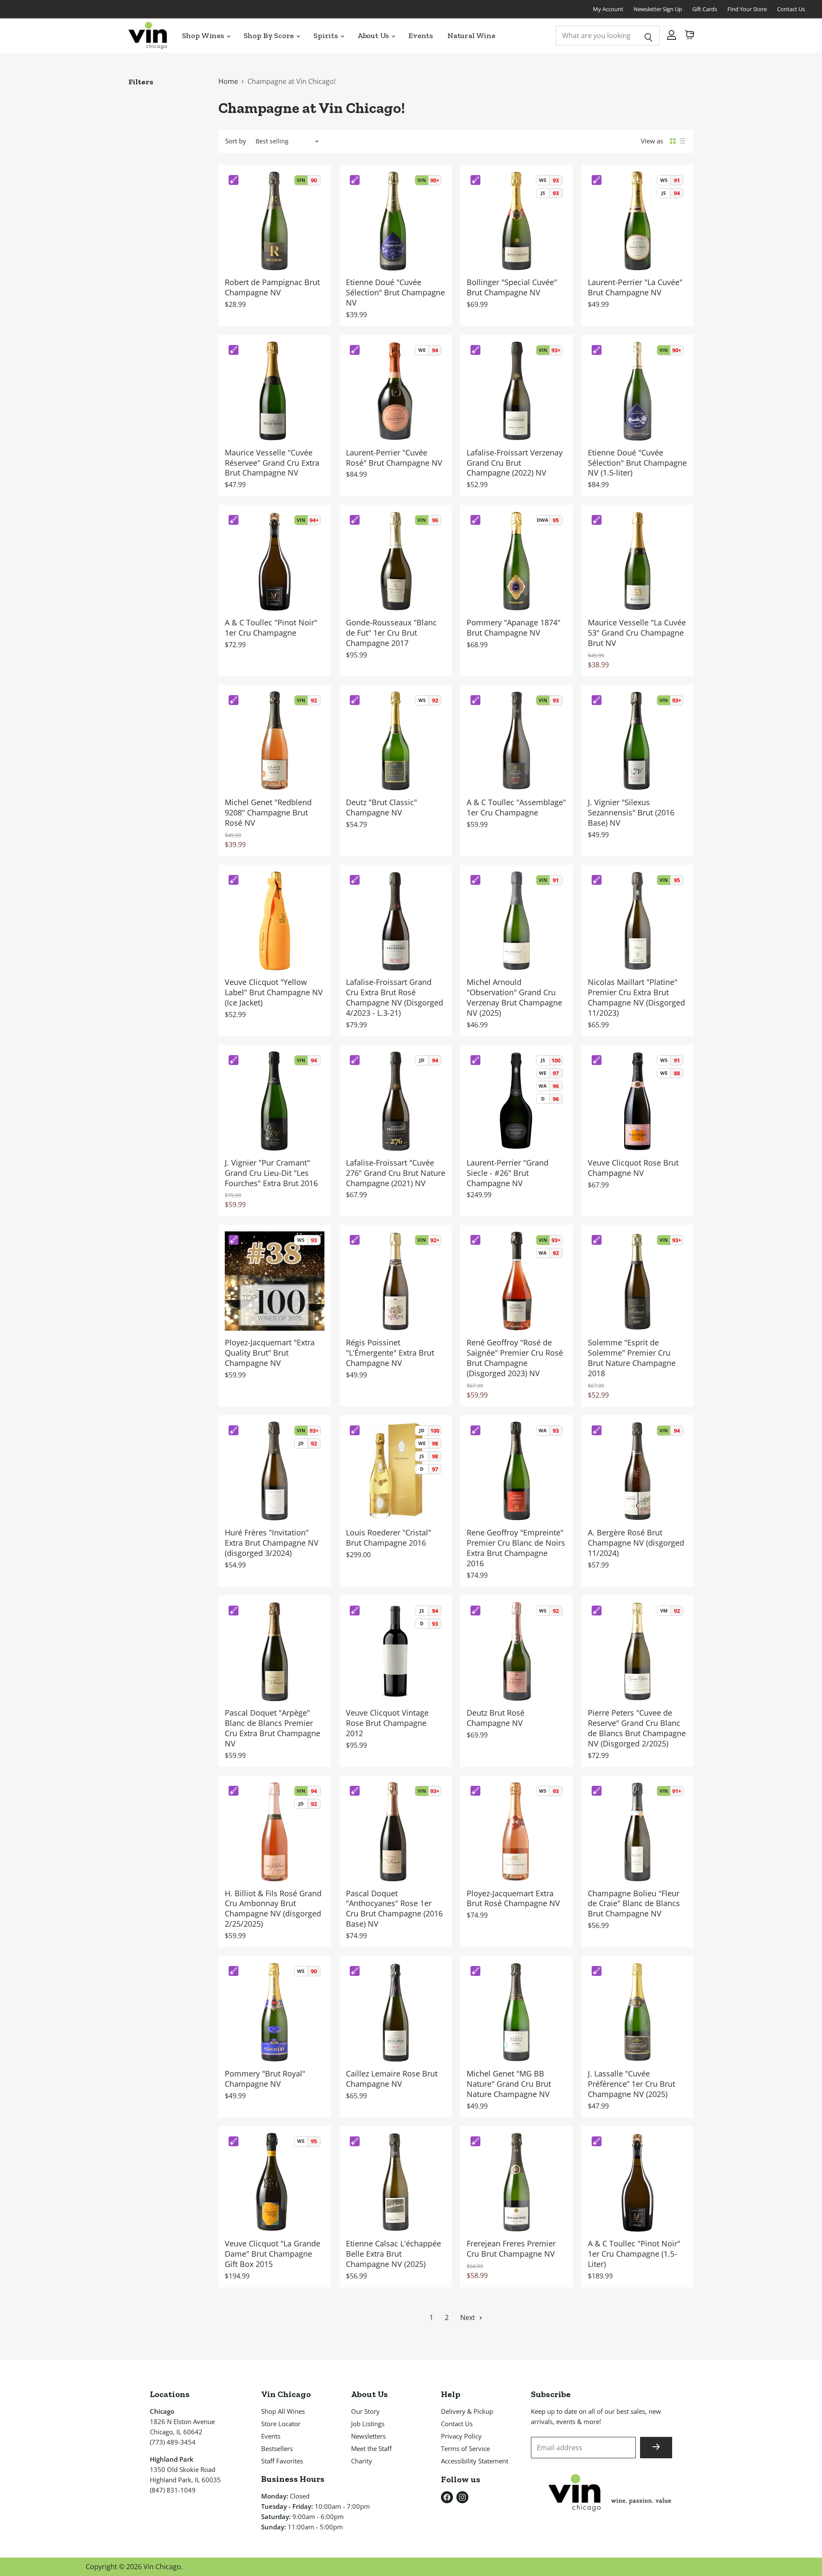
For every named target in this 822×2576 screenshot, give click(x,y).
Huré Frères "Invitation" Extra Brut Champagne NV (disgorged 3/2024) (272, 1543)
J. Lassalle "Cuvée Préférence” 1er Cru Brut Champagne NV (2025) (631, 2084)
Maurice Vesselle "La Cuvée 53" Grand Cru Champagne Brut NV (637, 633)
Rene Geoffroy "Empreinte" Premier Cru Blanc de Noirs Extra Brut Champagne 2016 (516, 1548)
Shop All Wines (283, 2411)
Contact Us (791, 9)
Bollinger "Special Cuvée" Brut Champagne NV (512, 287)
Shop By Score (270, 36)
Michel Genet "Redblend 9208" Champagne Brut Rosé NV (268, 812)
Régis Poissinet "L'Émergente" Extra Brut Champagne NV (390, 1353)
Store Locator (281, 2424)
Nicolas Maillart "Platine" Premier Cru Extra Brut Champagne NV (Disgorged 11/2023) (636, 997)
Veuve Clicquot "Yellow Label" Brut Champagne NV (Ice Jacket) (274, 992)
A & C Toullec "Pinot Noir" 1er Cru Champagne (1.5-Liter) (634, 2254)
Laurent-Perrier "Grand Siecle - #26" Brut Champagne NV (508, 1173)
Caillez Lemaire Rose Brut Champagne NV (392, 2079)
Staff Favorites (282, 2461)
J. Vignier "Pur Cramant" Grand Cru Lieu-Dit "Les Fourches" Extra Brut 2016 (271, 1173)
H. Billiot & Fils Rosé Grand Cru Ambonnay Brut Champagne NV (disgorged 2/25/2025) (273, 1909)
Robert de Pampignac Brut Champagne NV (272, 287)
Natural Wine (471, 36)
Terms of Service (465, 2448)
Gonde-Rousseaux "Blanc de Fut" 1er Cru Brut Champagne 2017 (391, 633)
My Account (608, 9)
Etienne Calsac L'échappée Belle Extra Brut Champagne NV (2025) (393, 2254)
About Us (374, 36)
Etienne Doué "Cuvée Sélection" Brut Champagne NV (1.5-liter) (637, 463)
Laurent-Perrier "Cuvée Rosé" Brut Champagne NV (394, 458)
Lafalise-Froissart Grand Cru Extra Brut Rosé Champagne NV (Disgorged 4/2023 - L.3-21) (395, 997)
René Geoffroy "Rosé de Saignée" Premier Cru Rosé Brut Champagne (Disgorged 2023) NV (515, 1358)
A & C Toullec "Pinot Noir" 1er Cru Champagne (271, 628)
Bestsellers (277, 2448)
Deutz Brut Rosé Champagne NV (496, 1718)
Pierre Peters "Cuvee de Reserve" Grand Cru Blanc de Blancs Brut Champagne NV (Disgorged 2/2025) (637, 1728)
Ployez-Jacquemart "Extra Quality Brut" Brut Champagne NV (270, 1353)
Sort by (236, 141)
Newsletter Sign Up (658, 9)
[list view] (682, 141)
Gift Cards (705, 9)
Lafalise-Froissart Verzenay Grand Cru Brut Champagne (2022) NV (515, 463)
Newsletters (368, 2436)
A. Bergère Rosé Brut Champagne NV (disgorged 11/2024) (636, 1543)
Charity (362, 2461)
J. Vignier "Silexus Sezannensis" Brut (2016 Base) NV (631, 812)
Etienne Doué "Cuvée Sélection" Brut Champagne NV (395, 292)
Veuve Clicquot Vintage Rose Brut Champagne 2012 (387, 1723)
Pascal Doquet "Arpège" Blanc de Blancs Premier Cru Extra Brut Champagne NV (273, 1728)
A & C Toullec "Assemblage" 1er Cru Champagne (516, 807)
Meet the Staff (371, 2448)
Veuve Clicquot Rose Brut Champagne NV (633, 1168)
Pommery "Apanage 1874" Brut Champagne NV (514, 628)
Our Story (365, 2411)
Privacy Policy (461, 2436)
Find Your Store (747, 9)
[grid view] (673, 141)
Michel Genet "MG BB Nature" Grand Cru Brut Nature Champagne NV (509, 2084)
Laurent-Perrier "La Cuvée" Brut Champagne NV (635, 287)
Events (421, 36)
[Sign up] (656, 2448)
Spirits (326, 36)
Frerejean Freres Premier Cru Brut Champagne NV (511, 2249)
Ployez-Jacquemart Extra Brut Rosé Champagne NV (513, 1898)
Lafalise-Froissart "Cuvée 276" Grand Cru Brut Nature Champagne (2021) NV (396, 1173)
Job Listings (368, 2424)
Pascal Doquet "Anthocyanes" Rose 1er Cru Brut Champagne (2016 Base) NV (394, 1909)
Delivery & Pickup (467, 2411)
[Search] (648, 36)
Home (228, 81)
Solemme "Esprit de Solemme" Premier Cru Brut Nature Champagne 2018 (632, 1358)
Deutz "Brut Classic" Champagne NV (381, 807)
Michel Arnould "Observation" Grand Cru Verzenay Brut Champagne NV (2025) (514, 997)
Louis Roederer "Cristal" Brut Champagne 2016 (389, 1538)
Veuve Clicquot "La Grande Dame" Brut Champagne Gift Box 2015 (273, 2254)
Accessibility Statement (475, 2461)
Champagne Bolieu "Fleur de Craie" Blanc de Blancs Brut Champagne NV (634, 1904)
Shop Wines (204, 36)
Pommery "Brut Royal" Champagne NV (265, 2079)
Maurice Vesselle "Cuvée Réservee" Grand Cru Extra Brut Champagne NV (272, 463)
